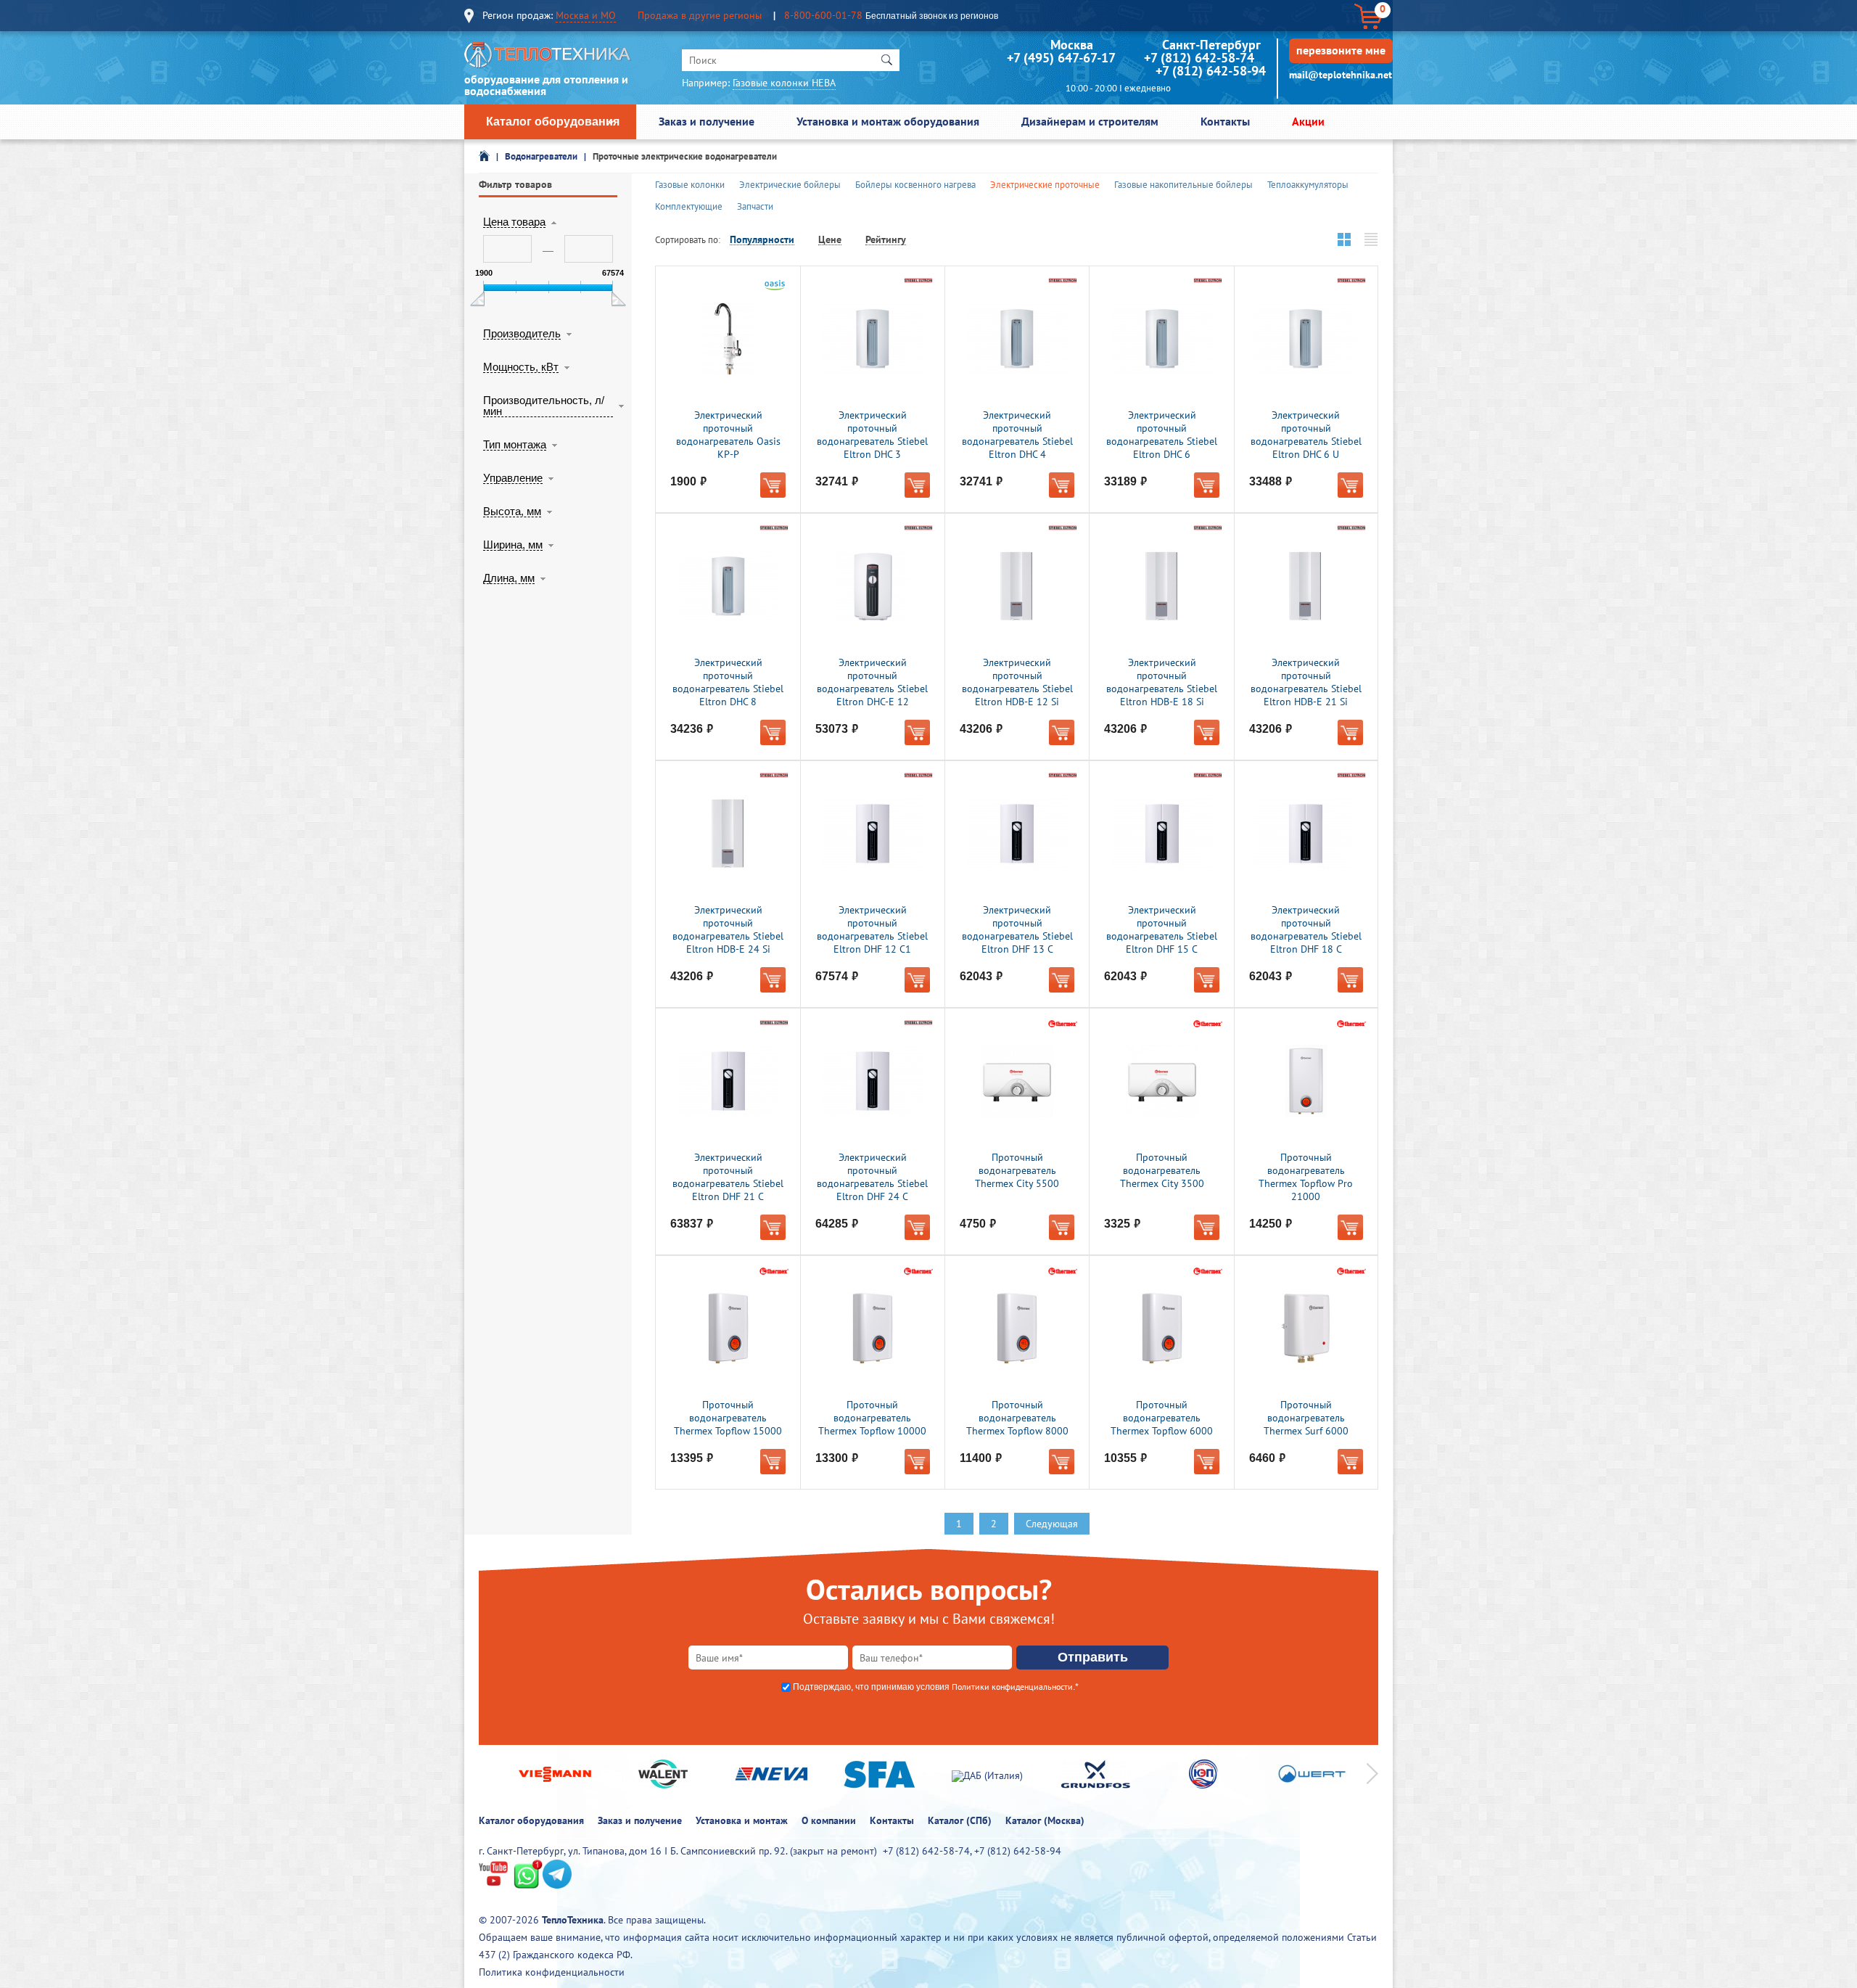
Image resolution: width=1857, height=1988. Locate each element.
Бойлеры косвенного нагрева (915, 185)
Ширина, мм (513, 545)
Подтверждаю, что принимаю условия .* (936, 1687)
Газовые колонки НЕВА (784, 83)
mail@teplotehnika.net (1341, 75)
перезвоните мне (1341, 50)
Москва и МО (586, 15)
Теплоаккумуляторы (1308, 185)
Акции (1308, 121)
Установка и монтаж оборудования (888, 121)
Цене (830, 240)
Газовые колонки (690, 185)
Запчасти (755, 206)
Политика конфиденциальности (552, 1972)
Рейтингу (886, 240)
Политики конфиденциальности (1012, 1687)
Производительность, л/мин (544, 406)
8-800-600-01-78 (823, 15)
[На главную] (548, 58)
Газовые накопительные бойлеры (1183, 185)
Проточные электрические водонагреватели (685, 156)
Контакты (1225, 121)
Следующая (1052, 1524)
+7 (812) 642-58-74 (1199, 58)
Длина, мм (509, 578)
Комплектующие (689, 206)
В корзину (773, 485)
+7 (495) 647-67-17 (1061, 58)
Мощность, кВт (521, 367)
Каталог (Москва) (1045, 1820)
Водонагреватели (541, 156)
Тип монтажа (515, 445)
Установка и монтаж (742, 1820)
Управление (513, 478)
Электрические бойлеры (790, 185)
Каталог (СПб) (960, 1820)
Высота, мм (512, 512)
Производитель (522, 334)
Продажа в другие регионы (700, 15)
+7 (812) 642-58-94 (1211, 71)
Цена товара (514, 222)
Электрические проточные (1045, 185)
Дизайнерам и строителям (1090, 121)
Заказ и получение (707, 121)
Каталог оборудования (553, 122)
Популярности (762, 240)
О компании (829, 1820)
